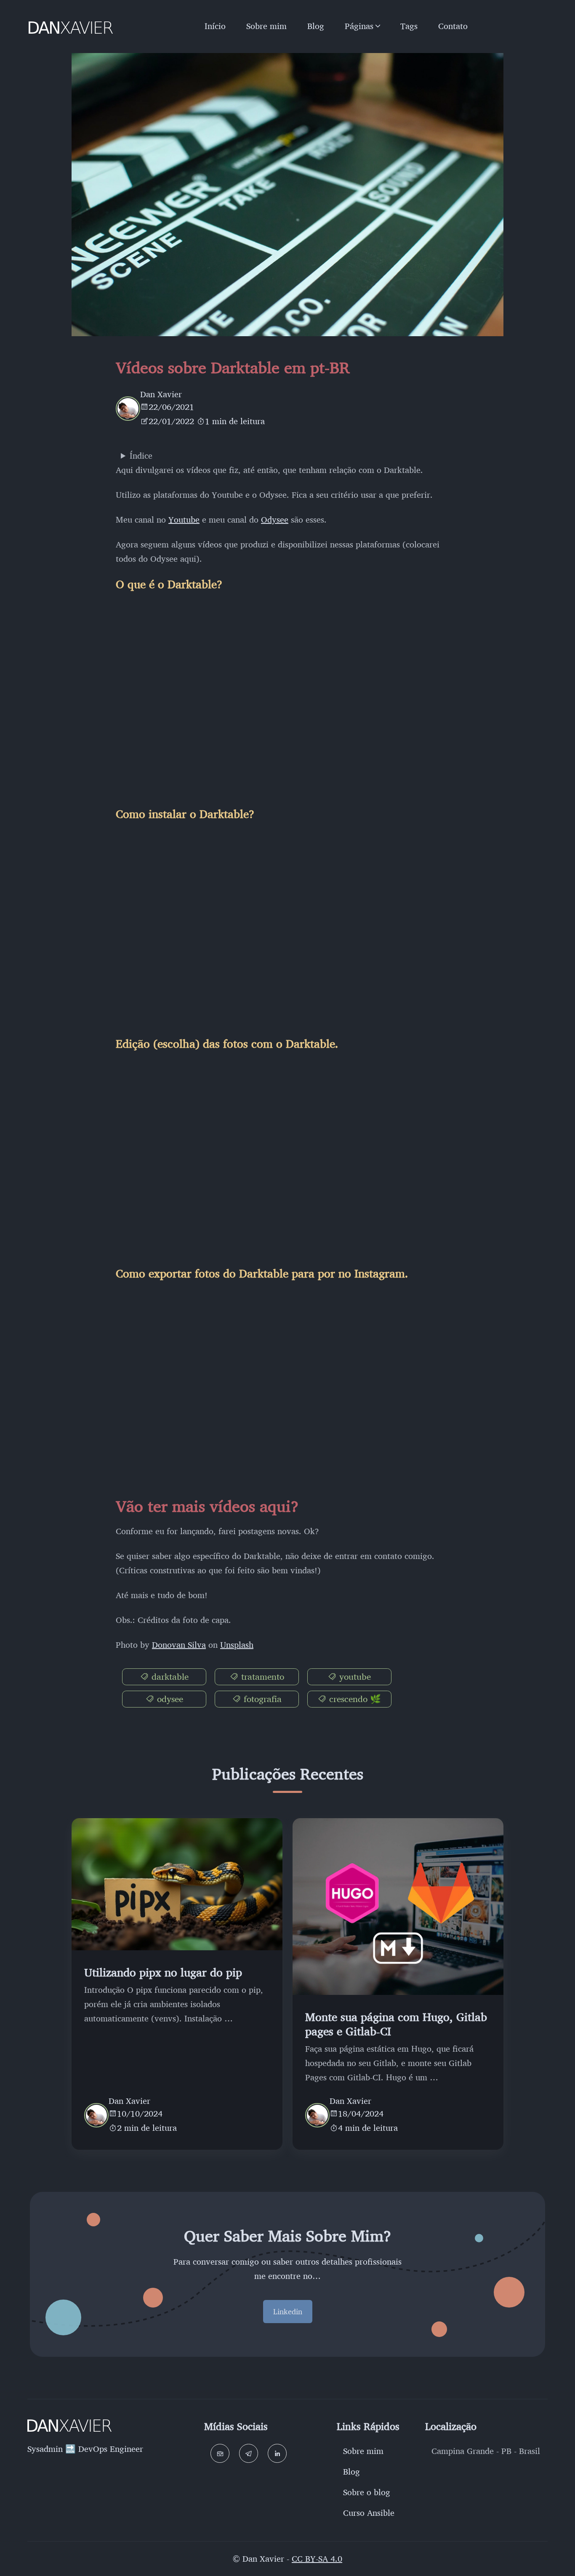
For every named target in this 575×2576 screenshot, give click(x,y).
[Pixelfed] (220, 2453)
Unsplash (237, 1645)
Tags (409, 26)
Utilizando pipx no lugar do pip (163, 1972)
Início (215, 26)
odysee (169, 1699)
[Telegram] (249, 2453)
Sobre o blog (367, 2492)
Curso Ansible (369, 2513)
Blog (316, 26)
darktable (169, 1676)
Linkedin (288, 2311)
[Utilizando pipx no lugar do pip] (177, 1884)
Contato (453, 26)
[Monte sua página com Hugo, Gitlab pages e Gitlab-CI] (398, 1907)
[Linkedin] (277, 2453)
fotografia (261, 1699)
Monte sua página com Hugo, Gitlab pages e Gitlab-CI (396, 2024)
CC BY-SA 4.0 (317, 2559)
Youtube (184, 519)
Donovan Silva (179, 1645)
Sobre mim (266, 26)
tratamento (261, 1676)
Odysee (275, 519)
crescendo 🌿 (354, 1699)
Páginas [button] (359, 26)
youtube (354, 1676)
